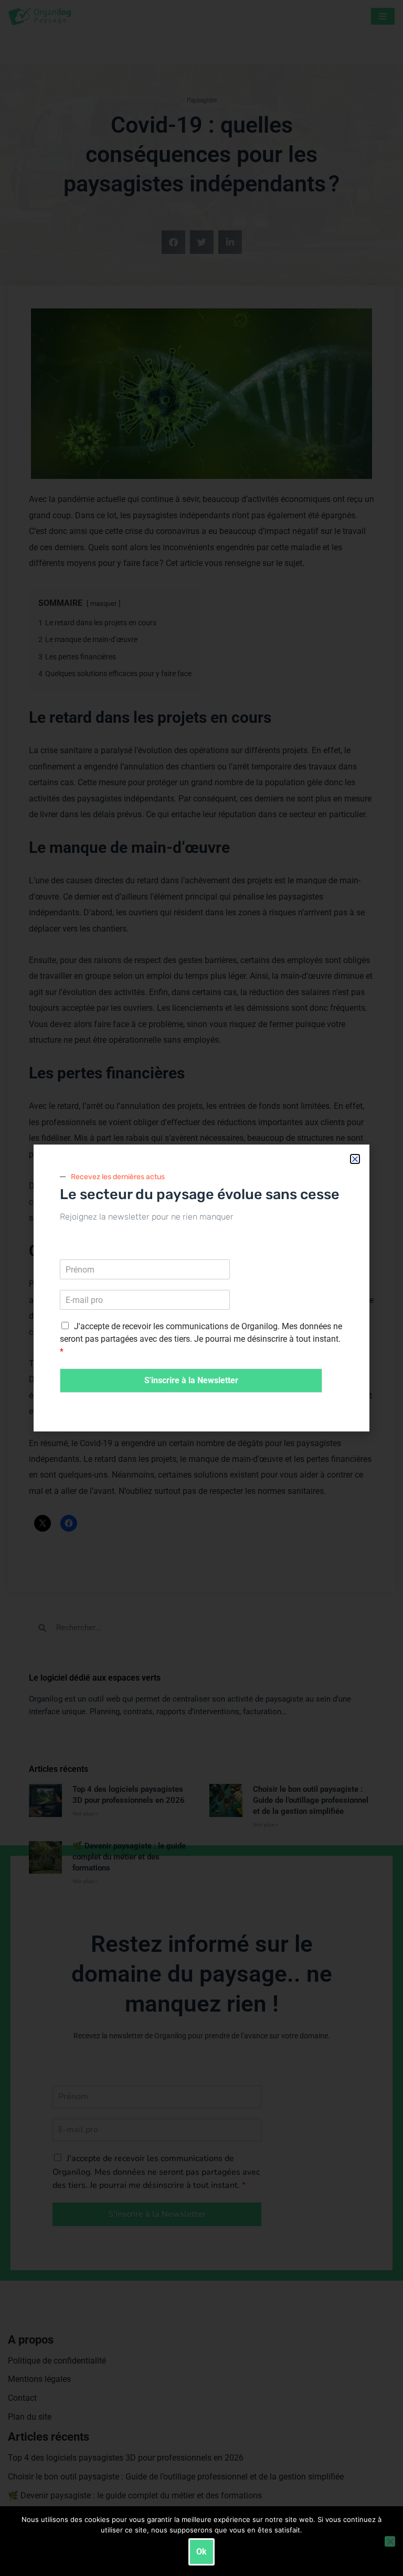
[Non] (390, 2541)
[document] (201, 1288)
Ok (201, 2552)
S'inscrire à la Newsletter (191, 1380)
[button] (355, 1159)
